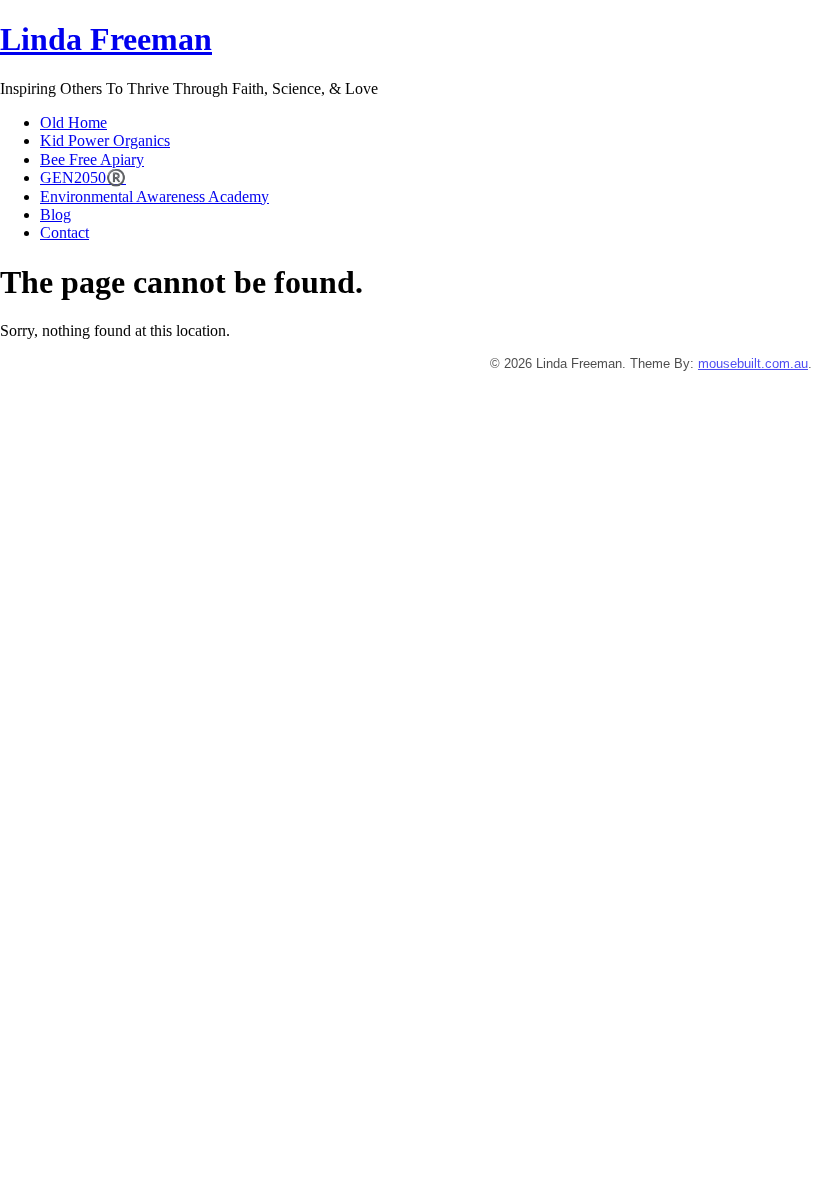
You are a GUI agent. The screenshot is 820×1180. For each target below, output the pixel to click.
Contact (64, 232)
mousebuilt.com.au (753, 363)
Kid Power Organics (105, 140)
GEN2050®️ (83, 177)
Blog (55, 214)
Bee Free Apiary (92, 159)
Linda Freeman (106, 39)
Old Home (73, 122)
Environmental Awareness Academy (154, 196)
